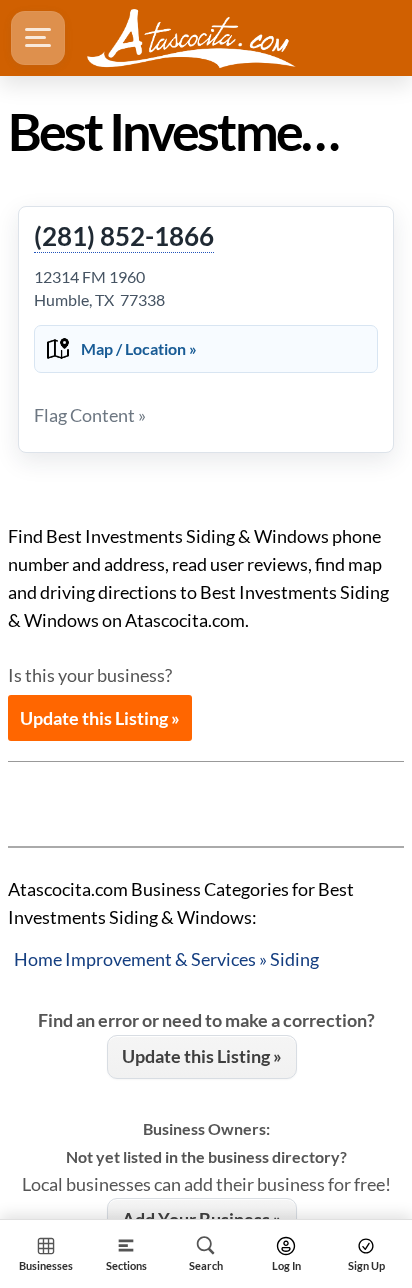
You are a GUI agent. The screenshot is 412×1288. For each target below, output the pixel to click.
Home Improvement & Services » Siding (166, 959)
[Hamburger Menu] (38, 38)
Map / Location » (139, 348)
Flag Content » (90, 415)
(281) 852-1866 (124, 237)
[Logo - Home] (191, 38)
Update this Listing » (100, 718)
